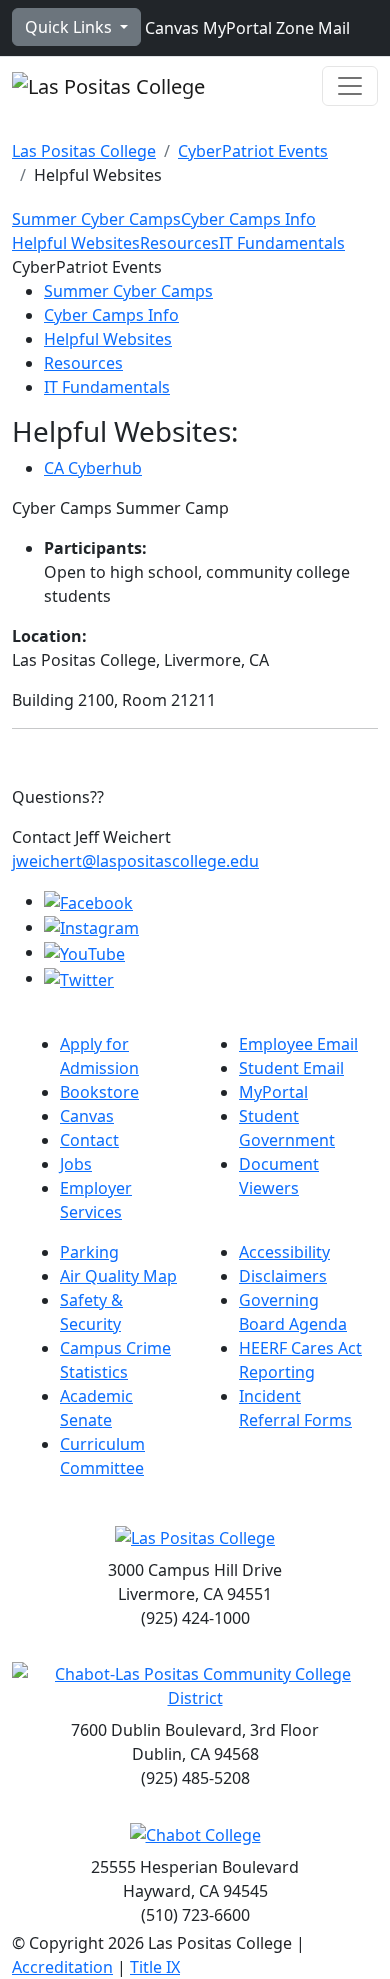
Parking (89, 1252)
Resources (179, 243)
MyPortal (235, 28)
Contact (89, 1140)
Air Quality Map (118, 1276)
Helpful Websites (76, 243)
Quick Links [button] (70, 27)
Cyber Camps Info (248, 219)
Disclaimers (283, 1276)
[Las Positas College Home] (108, 86)
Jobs (76, 1164)
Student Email (291, 1068)
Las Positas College (84, 151)
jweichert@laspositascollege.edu (135, 861)
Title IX (155, 1967)
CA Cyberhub (93, 468)
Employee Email (298, 1044)
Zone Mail (311, 28)
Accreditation (62, 1967)
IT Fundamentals (282, 243)
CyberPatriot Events (253, 151)
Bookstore (99, 1092)
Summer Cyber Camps (96, 219)
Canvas (170, 28)
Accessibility (284, 1252)
